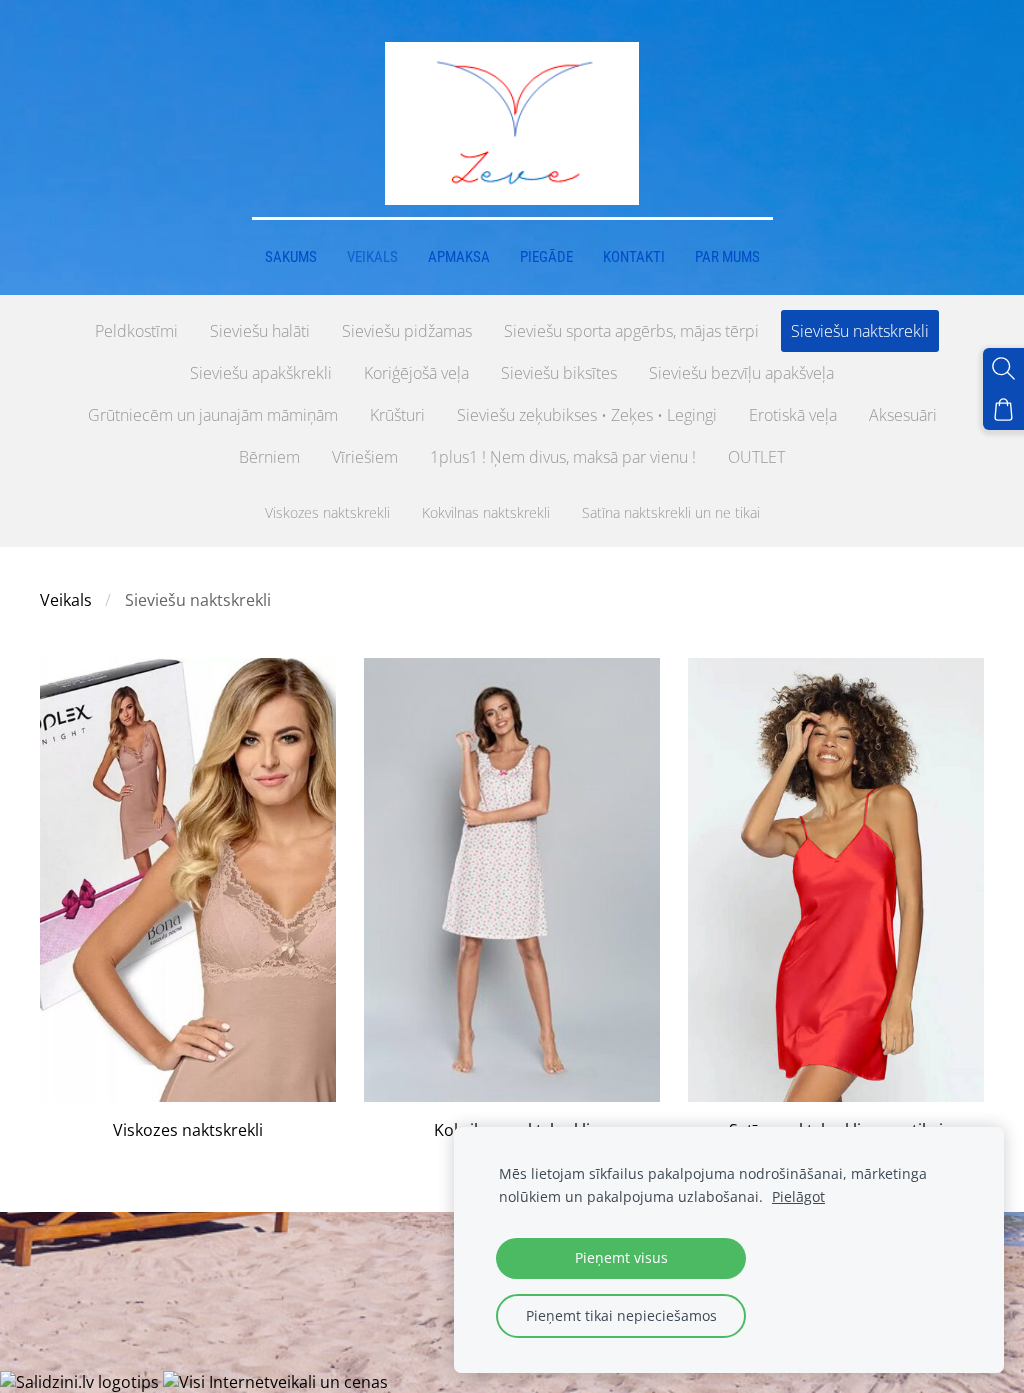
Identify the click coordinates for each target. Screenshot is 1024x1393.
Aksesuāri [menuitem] (903, 415)
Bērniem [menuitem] (269, 457)
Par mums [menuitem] (727, 257)
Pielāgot (798, 1196)
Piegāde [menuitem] (546, 257)
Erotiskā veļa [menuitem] (793, 415)
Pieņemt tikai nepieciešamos (621, 1315)
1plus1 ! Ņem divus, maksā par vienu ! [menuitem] (563, 457)
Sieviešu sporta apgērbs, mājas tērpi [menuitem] (631, 331)
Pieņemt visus (621, 1257)
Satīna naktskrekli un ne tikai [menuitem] (671, 512)
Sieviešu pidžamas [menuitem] (407, 331)
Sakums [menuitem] (291, 257)
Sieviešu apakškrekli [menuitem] (261, 373)
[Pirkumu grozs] (1003, 409)
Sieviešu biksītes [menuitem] (559, 373)
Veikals (66, 600)
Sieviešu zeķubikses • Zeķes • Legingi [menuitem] (587, 415)
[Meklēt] (1003, 368)
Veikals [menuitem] (372, 257)
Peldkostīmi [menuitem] (136, 331)
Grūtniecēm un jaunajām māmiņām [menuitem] (213, 415)
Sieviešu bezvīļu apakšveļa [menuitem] (741, 373)
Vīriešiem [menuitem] (365, 457)
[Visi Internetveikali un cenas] (275, 1382)
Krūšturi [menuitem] (397, 415)
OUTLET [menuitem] (756, 457)
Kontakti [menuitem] (634, 257)
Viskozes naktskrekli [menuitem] (327, 512)
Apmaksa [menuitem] (459, 257)
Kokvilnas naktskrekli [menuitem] (486, 512)
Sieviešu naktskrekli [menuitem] (860, 331)
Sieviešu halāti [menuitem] (260, 331)
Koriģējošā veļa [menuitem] (416, 373)
